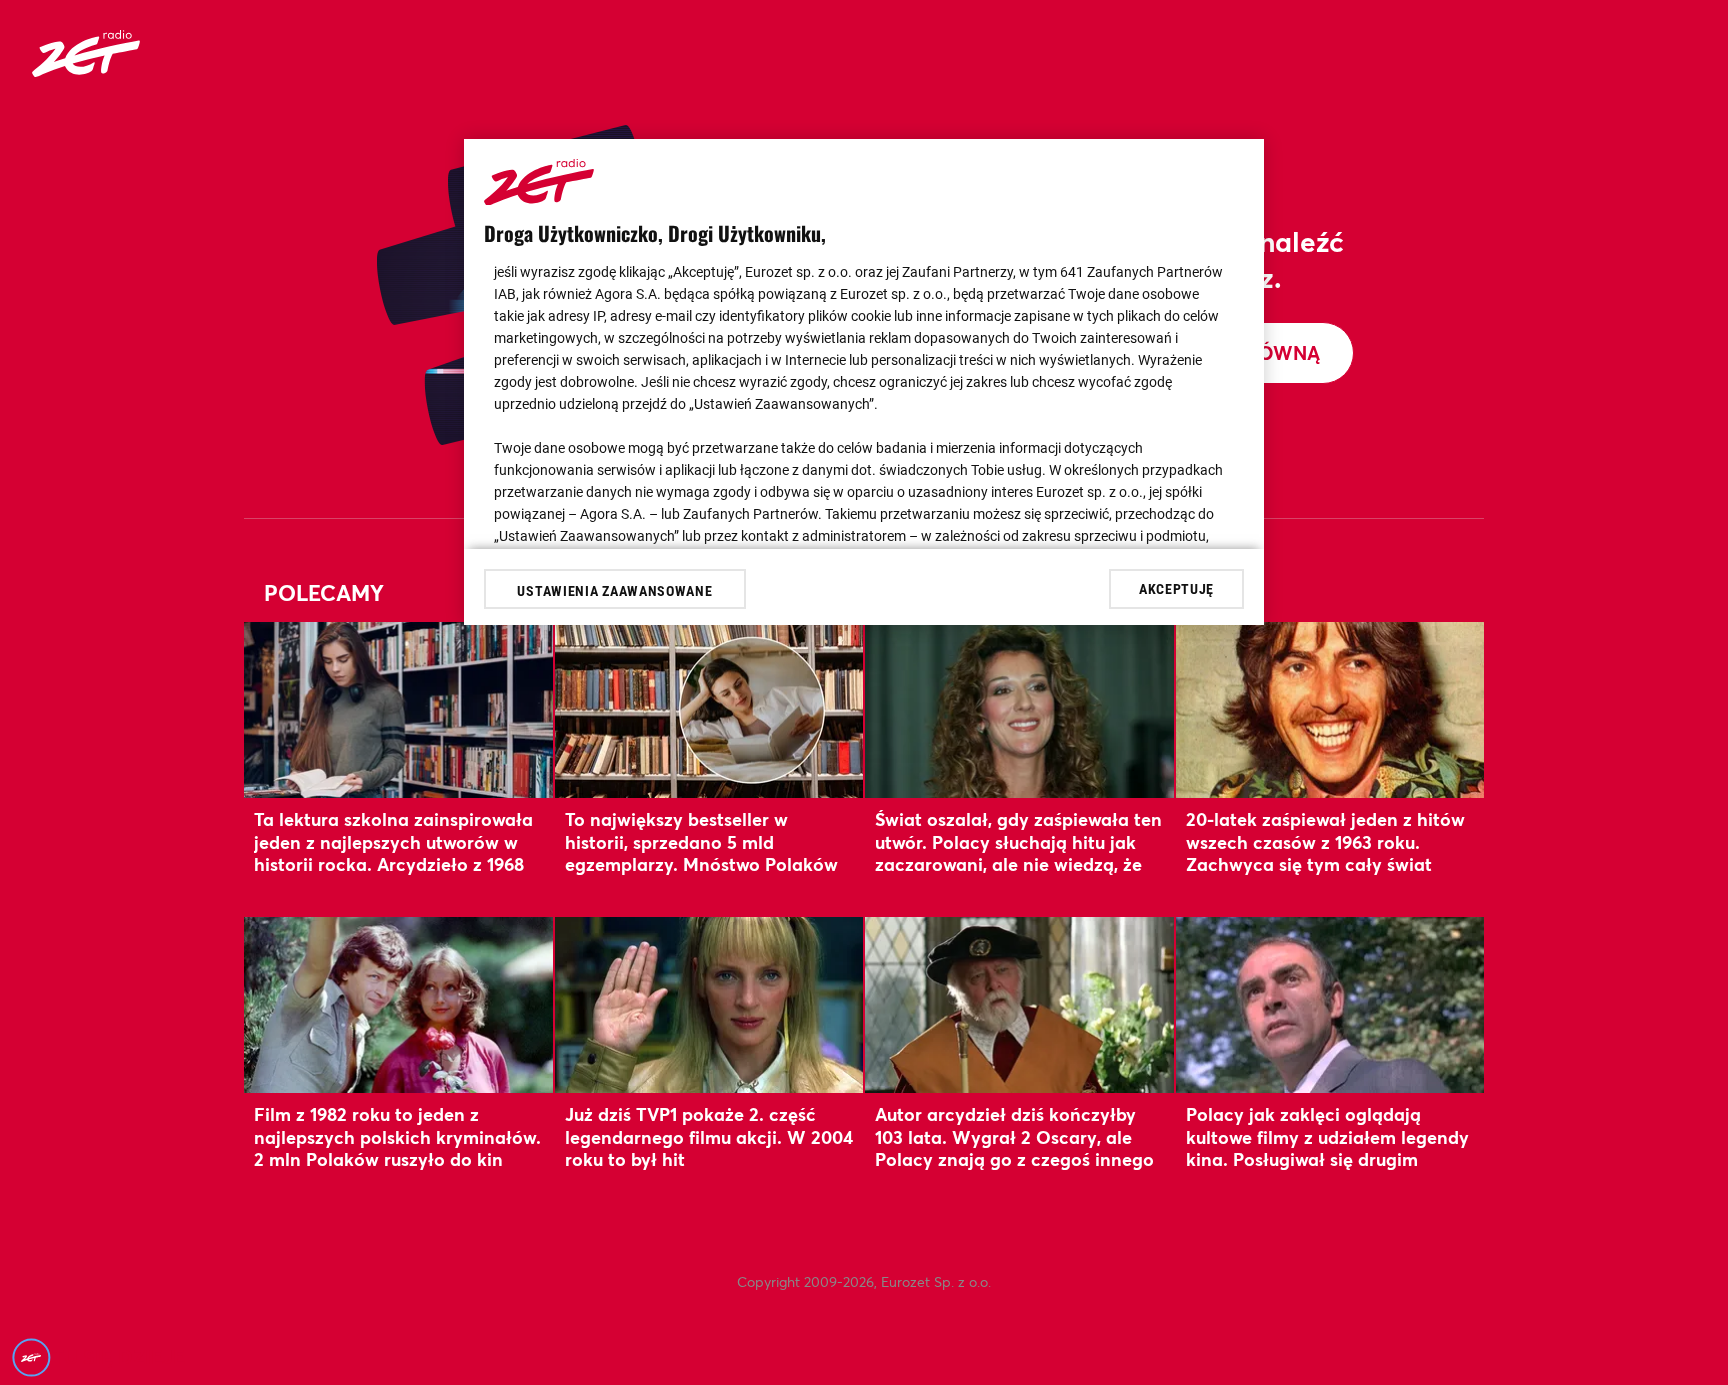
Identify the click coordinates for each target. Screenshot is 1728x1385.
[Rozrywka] (86, 70)
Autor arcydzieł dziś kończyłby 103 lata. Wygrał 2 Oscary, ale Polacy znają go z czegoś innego (1014, 1136)
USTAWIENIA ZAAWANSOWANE (614, 591)
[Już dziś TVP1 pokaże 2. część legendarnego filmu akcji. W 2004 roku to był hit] (709, 1004)
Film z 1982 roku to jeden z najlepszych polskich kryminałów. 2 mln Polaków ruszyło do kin (397, 1136)
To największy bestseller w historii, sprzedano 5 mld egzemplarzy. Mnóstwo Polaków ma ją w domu (701, 852)
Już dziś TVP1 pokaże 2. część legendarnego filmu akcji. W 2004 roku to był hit (709, 1136)
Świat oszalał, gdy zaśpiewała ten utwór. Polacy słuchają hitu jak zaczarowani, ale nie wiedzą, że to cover (1018, 852)
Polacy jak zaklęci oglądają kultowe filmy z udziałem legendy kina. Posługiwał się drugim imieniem (1327, 1147)
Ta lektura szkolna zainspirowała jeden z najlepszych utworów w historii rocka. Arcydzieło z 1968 (393, 841)
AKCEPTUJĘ (1176, 588)
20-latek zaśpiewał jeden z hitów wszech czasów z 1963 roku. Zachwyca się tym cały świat (1325, 841)
